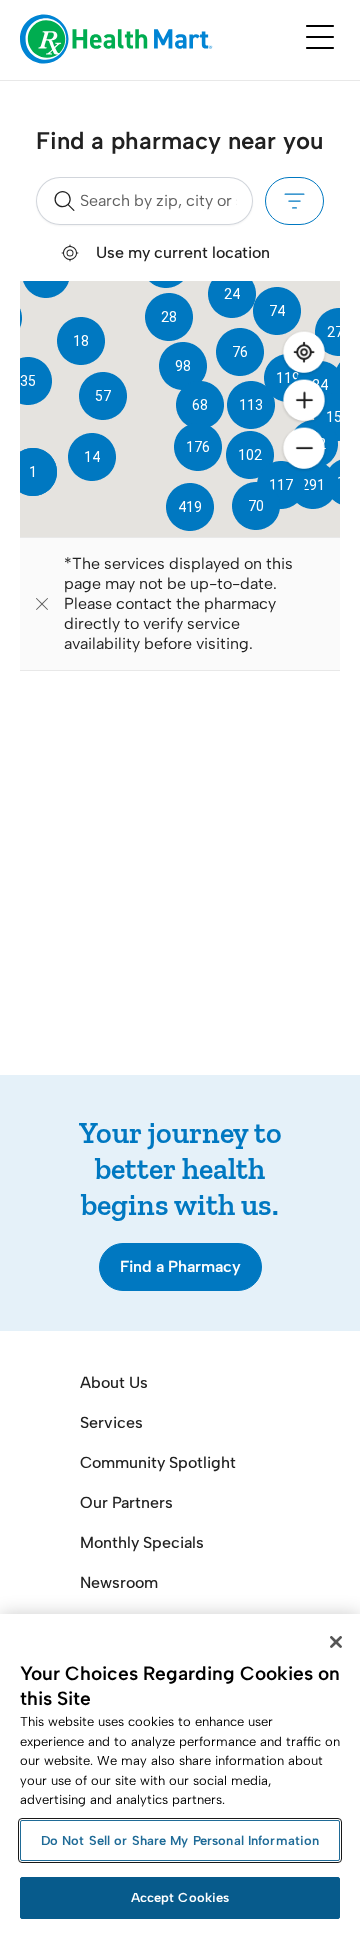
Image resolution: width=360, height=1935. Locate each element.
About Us (114, 1382)
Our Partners (126, 1502)
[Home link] (116, 40)
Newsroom (119, 1582)
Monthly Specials (142, 1542)
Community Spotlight (158, 1462)
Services (111, 1422)
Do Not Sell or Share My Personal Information (180, 1840)
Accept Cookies (180, 1897)
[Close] (336, 1642)
